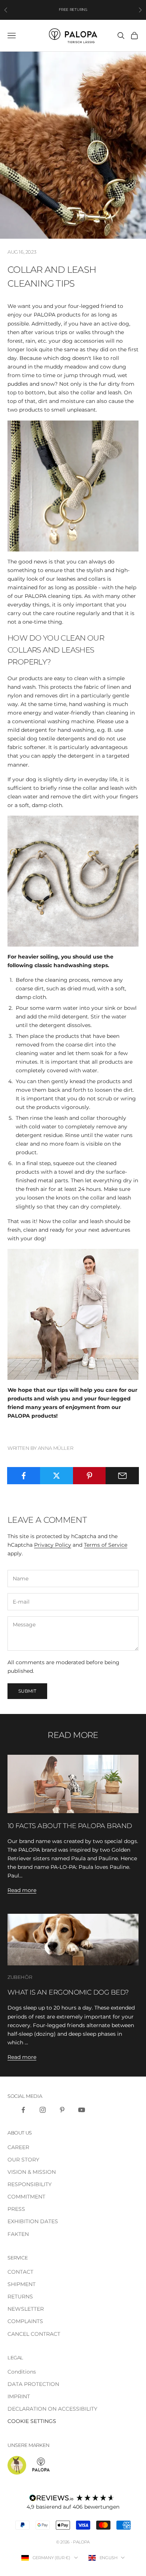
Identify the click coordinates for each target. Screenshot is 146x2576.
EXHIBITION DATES (33, 2221)
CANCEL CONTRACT (34, 2334)
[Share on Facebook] (24, 1476)
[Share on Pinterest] (90, 1476)
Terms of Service (106, 1545)
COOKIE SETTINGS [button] (32, 2421)
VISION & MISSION (32, 2172)
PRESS (16, 2209)
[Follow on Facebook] (23, 2110)
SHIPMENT (22, 2284)
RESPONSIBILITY (30, 2184)
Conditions (22, 2372)
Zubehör (20, 1977)
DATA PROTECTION (33, 2384)
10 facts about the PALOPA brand (70, 1826)
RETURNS (20, 2297)
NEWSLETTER (26, 2309)
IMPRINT (19, 2396)
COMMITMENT (26, 2197)
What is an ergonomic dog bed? (68, 1992)
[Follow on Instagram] (43, 2110)
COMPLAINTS (25, 2321)
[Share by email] (122, 1476)
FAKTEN (18, 2234)
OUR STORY (23, 2160)
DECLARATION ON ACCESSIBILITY (52, 2409)
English (109, 2558)
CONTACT (20, 2272)
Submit (27, 1691)
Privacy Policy (53, 1545)
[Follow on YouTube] (82, 2110)
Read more (22, 1890)
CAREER (18, 2147)
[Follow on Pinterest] (62, 2110)
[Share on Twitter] (57, 1476)
